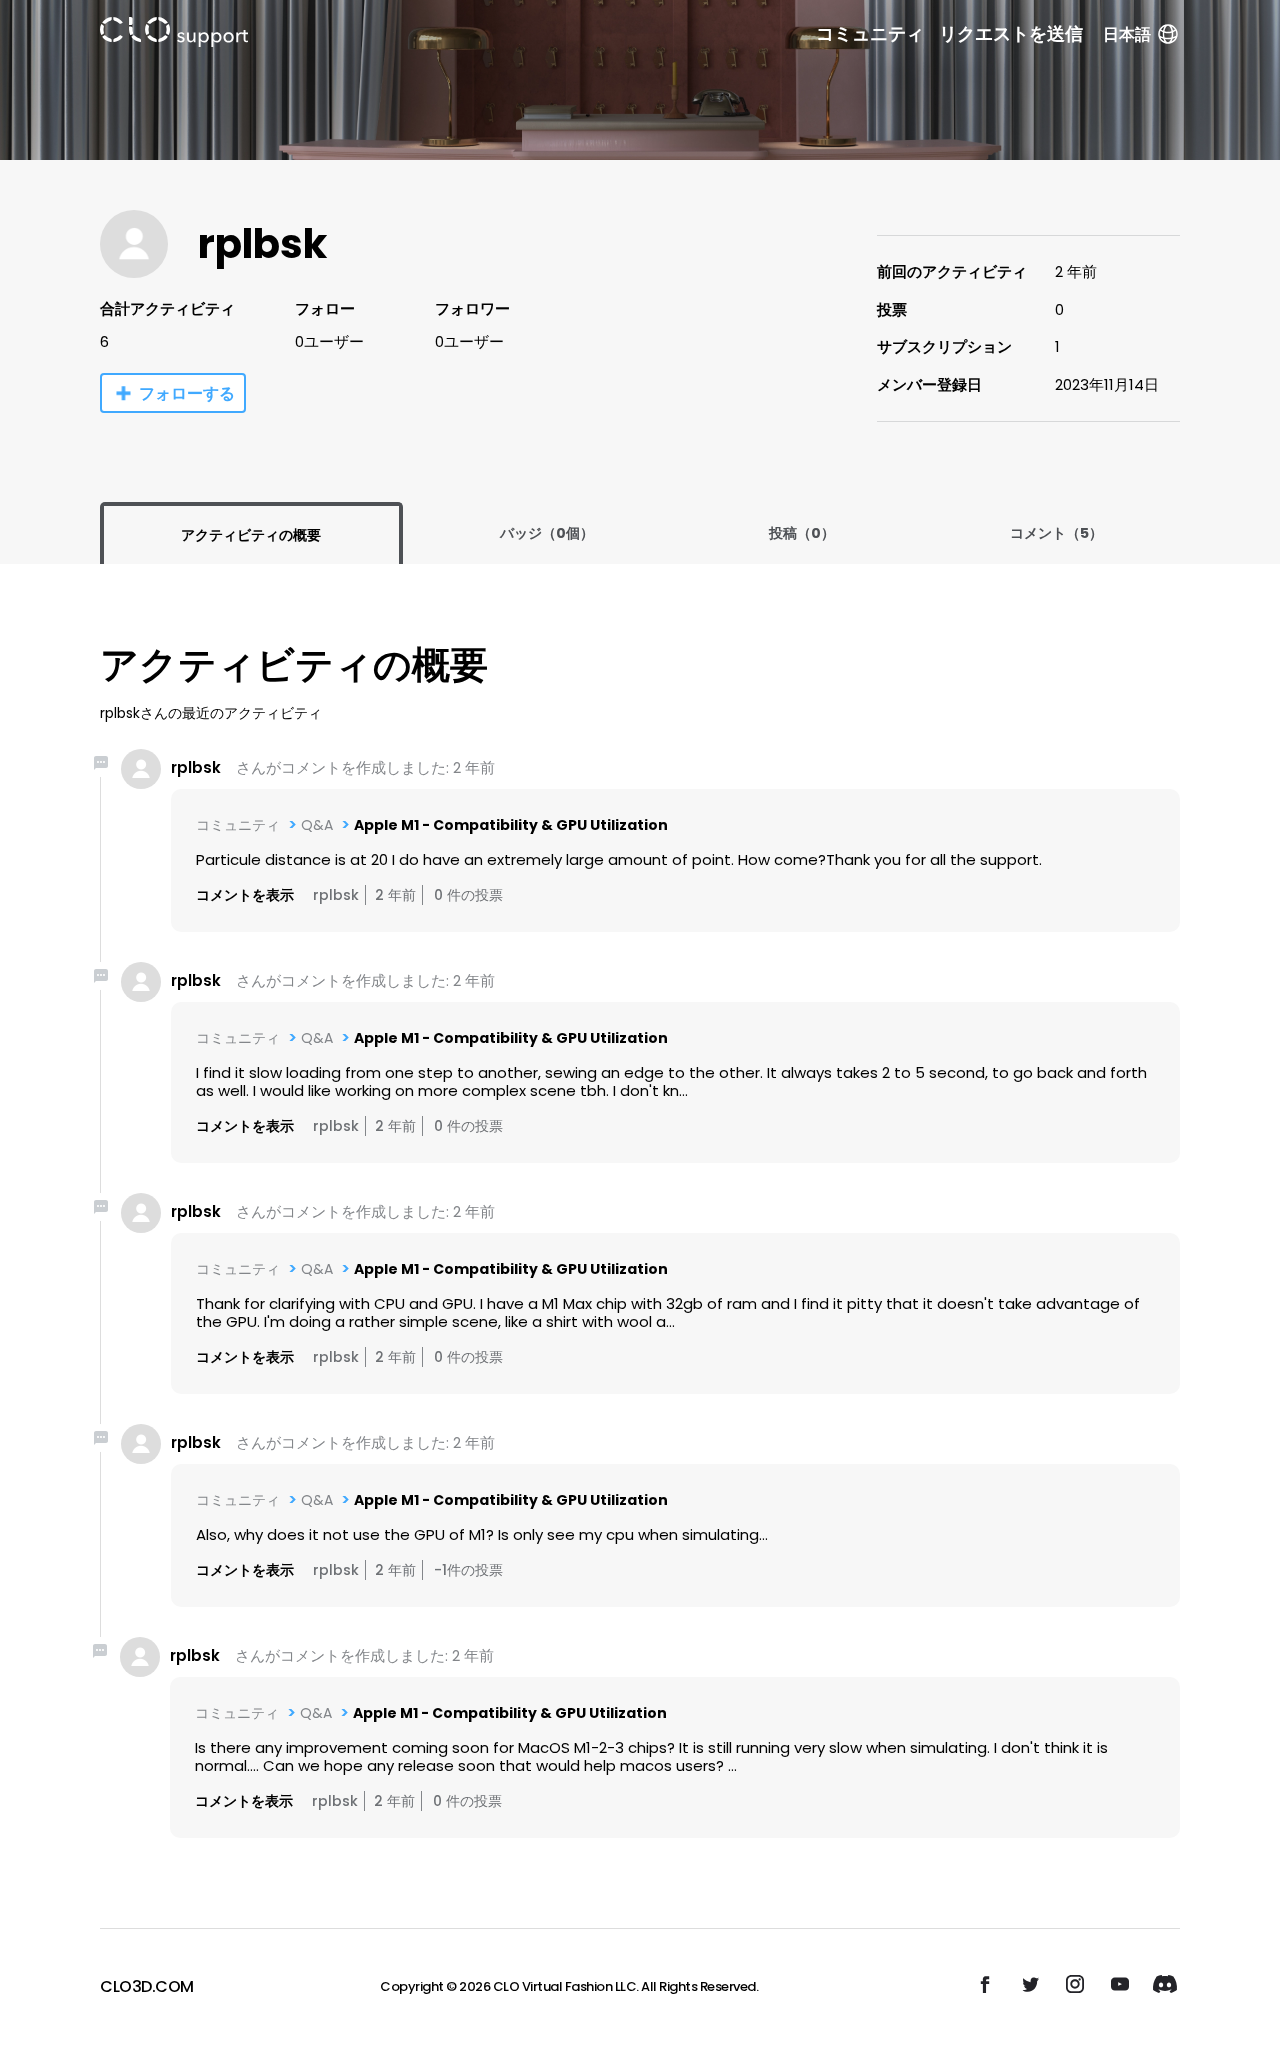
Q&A (317, 825)
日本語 (1127, 34)
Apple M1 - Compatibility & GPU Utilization (511, 825)
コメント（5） (1056, 533)
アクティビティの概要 (251, 535)
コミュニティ (870, 34)
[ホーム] (174, 35)
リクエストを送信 (1011, 34)
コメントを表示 (245, 895)
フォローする (187, 393)
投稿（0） (802, 533)
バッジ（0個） (547, 533)
